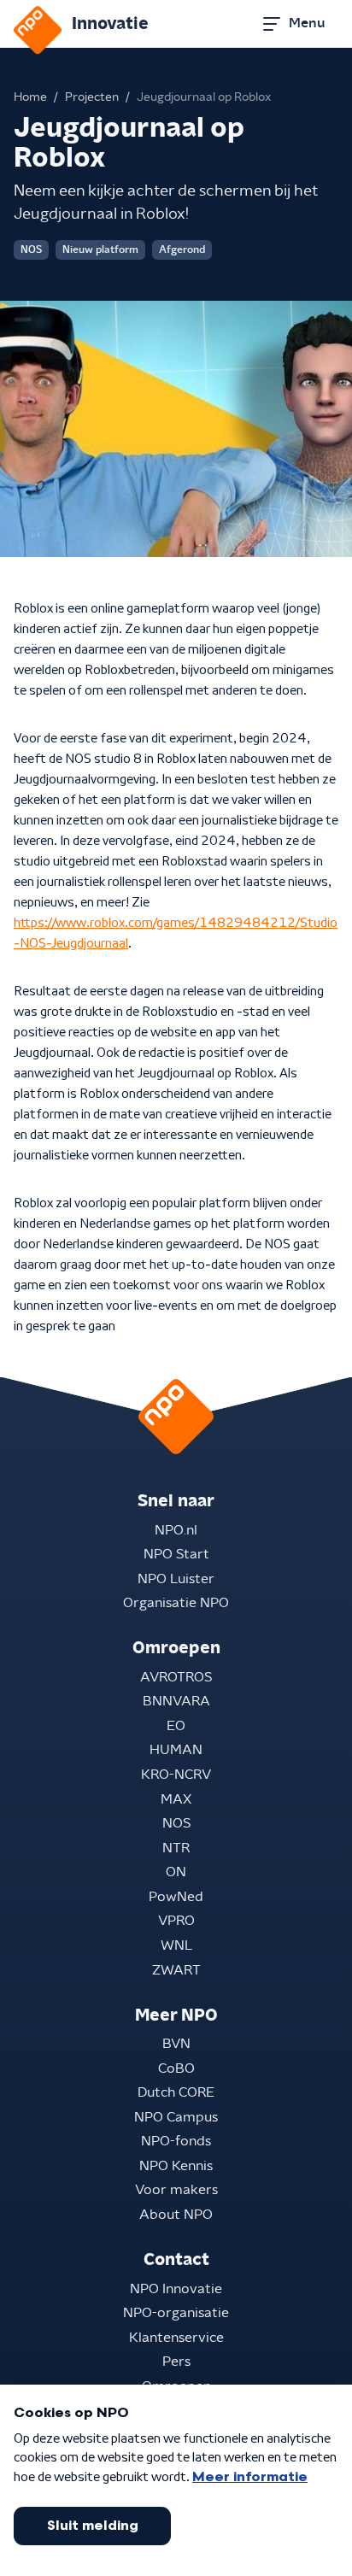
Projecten (92, 97)
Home (30, 97)
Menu (307, 23)
